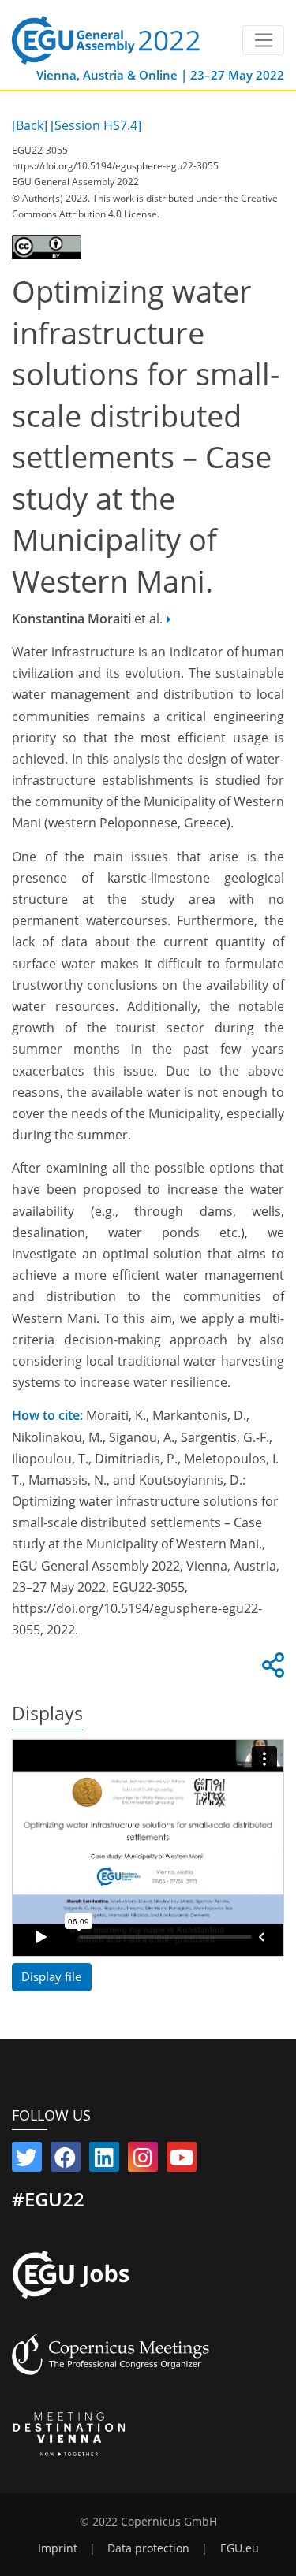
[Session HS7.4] (96, 125)
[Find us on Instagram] (143, 2161)
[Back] (30, 125)
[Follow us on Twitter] (27, 2161)
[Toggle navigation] (263, 40)
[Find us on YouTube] (182, 2161)
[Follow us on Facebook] (66, 2161)
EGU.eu (240, 2548)
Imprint (58, 2548)
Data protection (148, 2548)
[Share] (271, 1670)
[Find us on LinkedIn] (104, 2161)
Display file (51, 1976)
